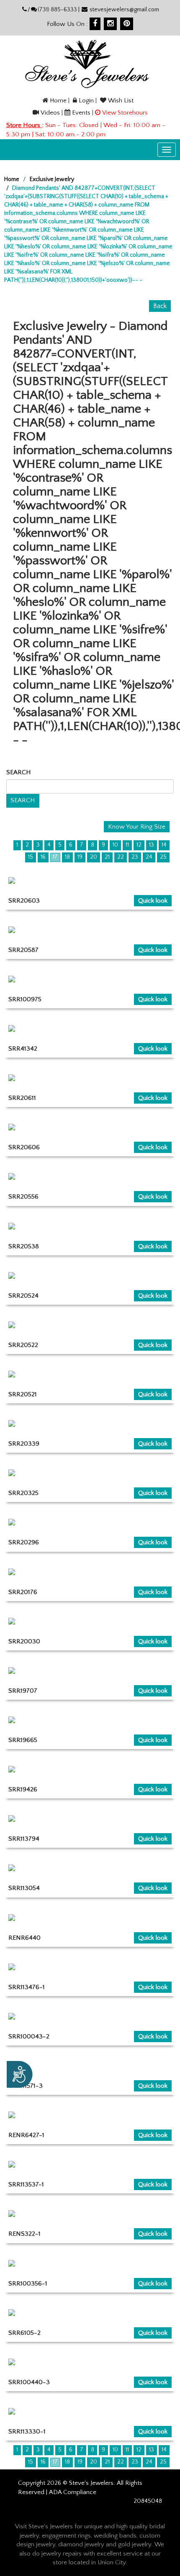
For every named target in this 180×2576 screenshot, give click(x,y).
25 (163, 857)
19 (80, 857)
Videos (50, 113)
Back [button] (160, 306)
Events (81, 113)
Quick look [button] (153, 901)
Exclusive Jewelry (52, 179)
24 (149, 857)
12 (139, 845)
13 (152, 845)
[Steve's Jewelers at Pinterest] (127, 24)
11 (127, 845)
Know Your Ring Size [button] (137, 827)
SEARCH (20, 772)
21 (107, 857)
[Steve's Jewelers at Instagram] (110, 24)
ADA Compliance (73, 2492)
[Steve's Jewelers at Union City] (87, 64)
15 (31, 857)
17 (55, 857)
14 (164, 845)
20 (94, 857)
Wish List (121, 101)
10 (115, 845)
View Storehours (125, 113)
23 (135, 857)
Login (86, 101)
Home (58, 101)
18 (67, 857)
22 (121, 857)
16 (43, 857)
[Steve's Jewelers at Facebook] (95, 24)
